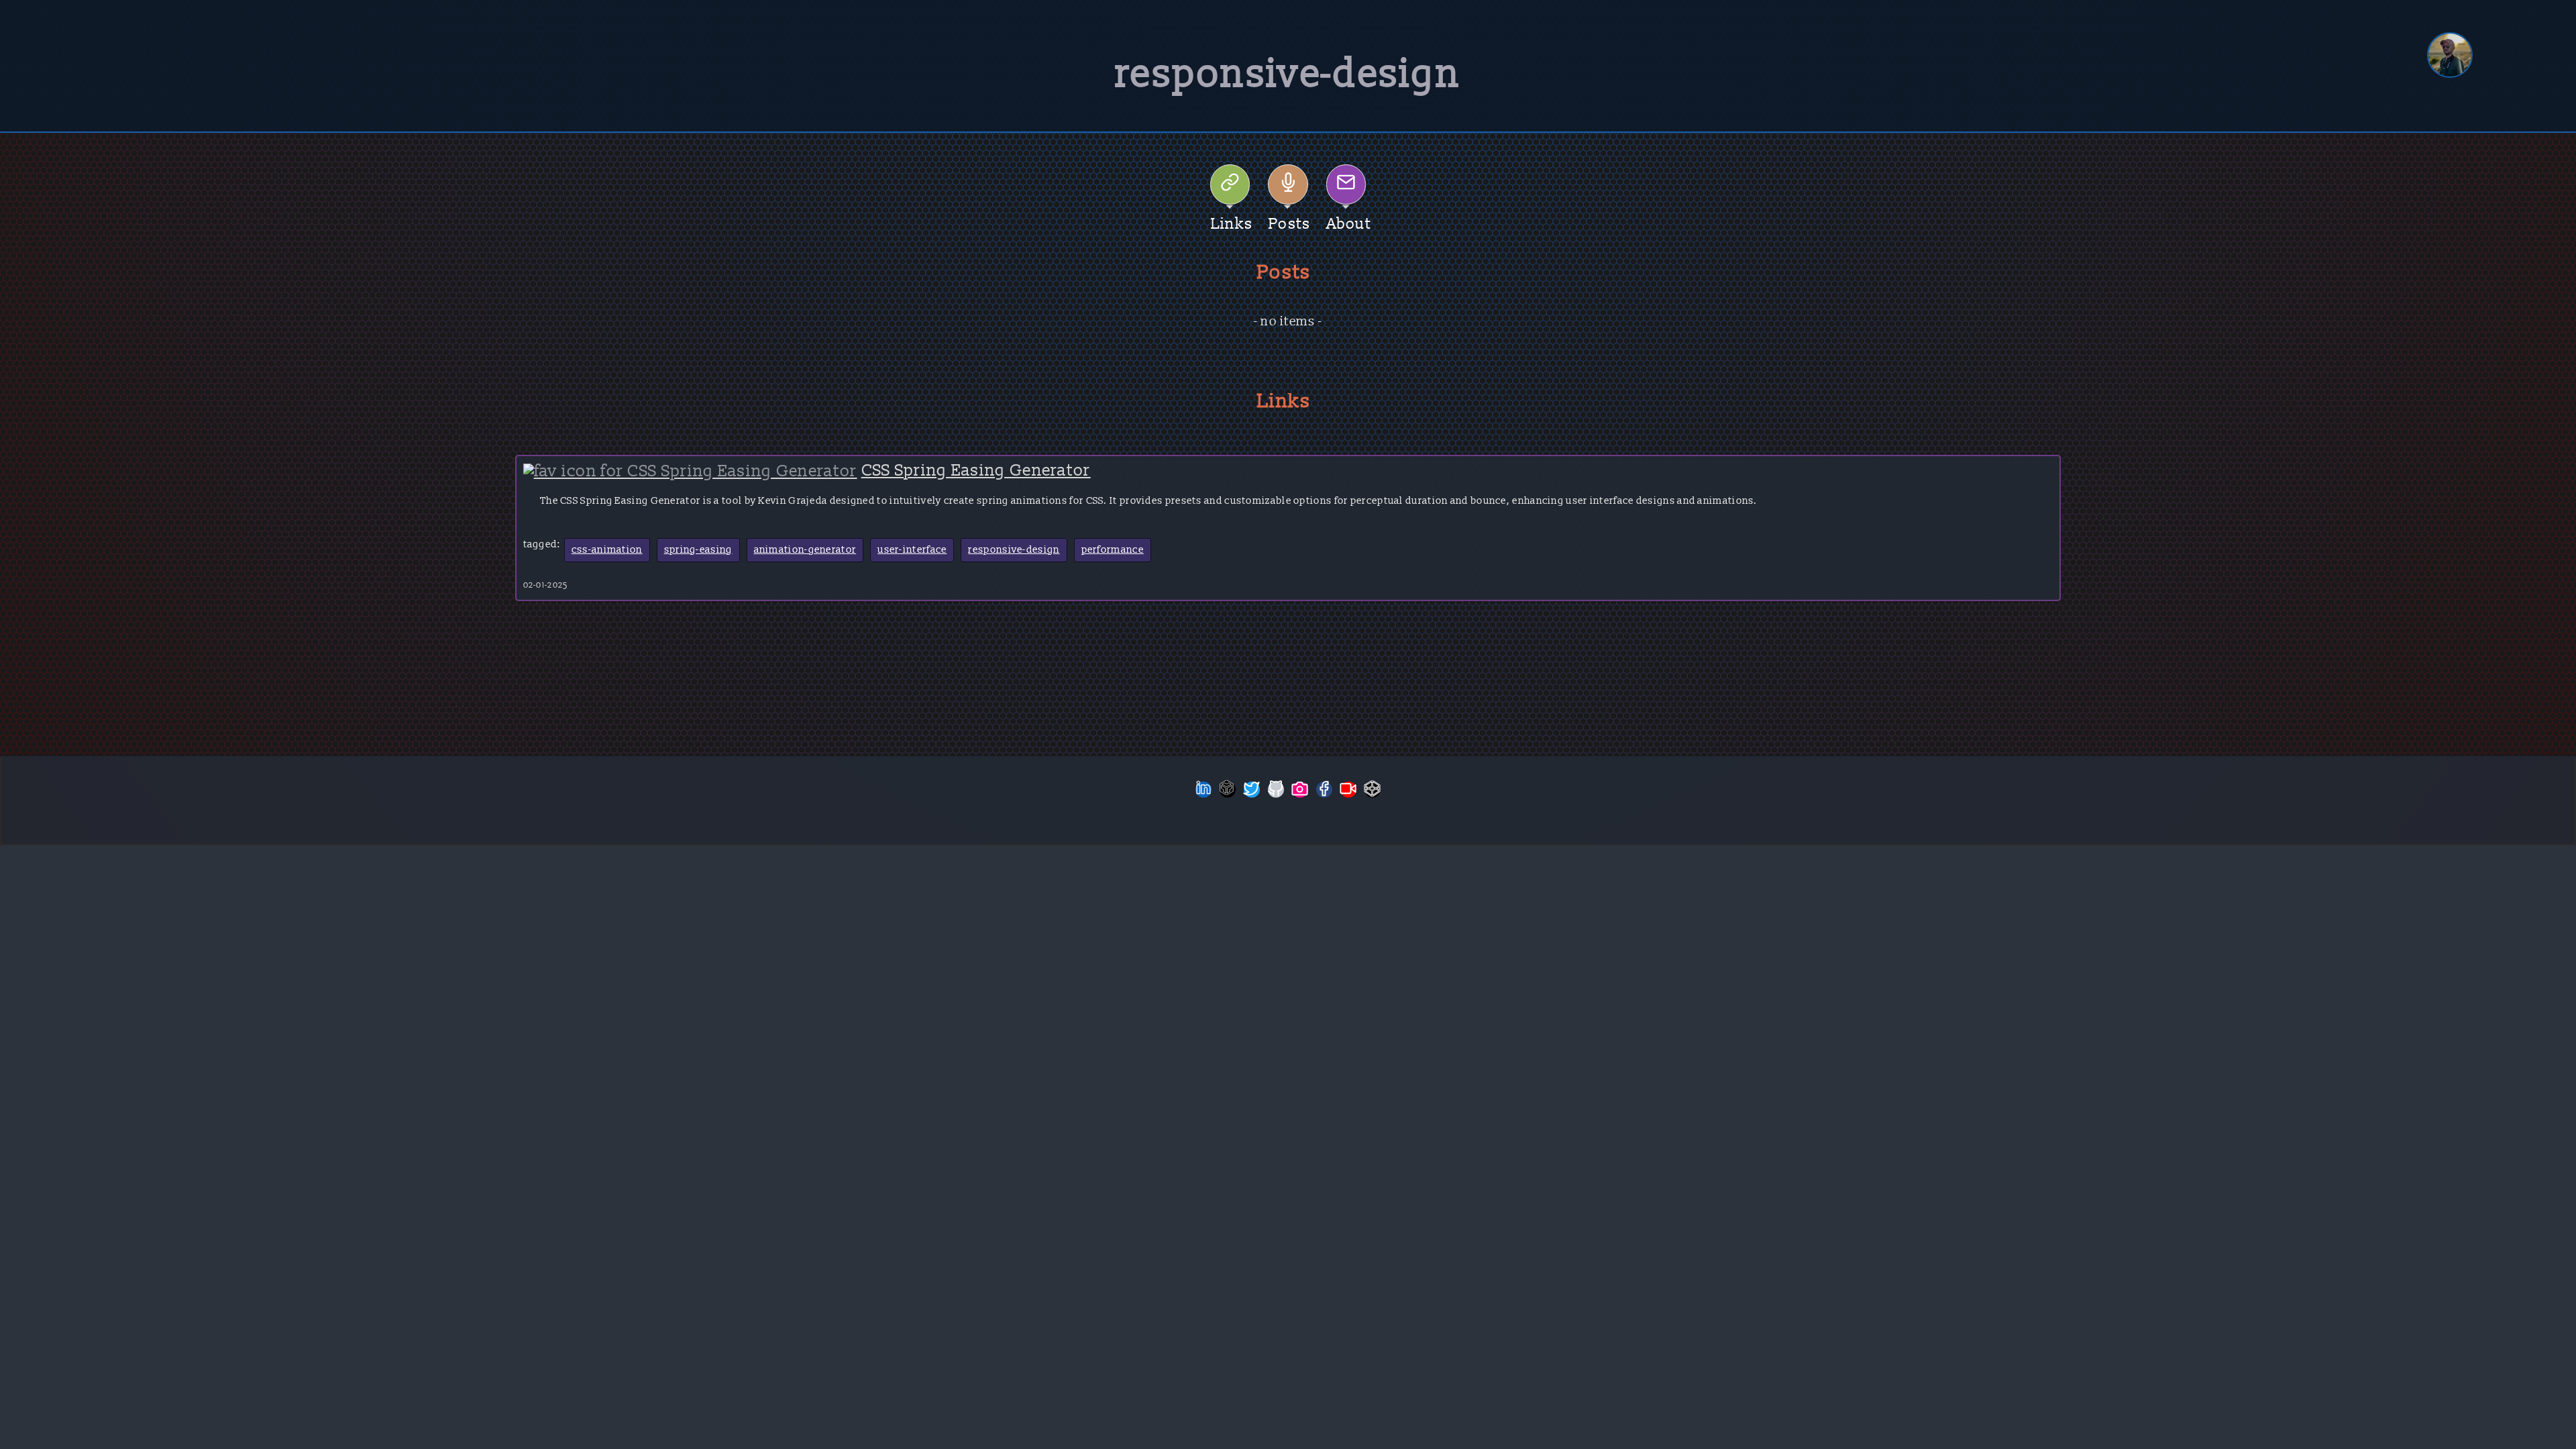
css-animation (607, 550)
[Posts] (1288, 184)
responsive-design (1014, 550)
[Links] (1230, 184)
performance (1113, 550)
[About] (1346, 184)
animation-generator (805, 550)
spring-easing (698, 550)
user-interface (912, 550)
